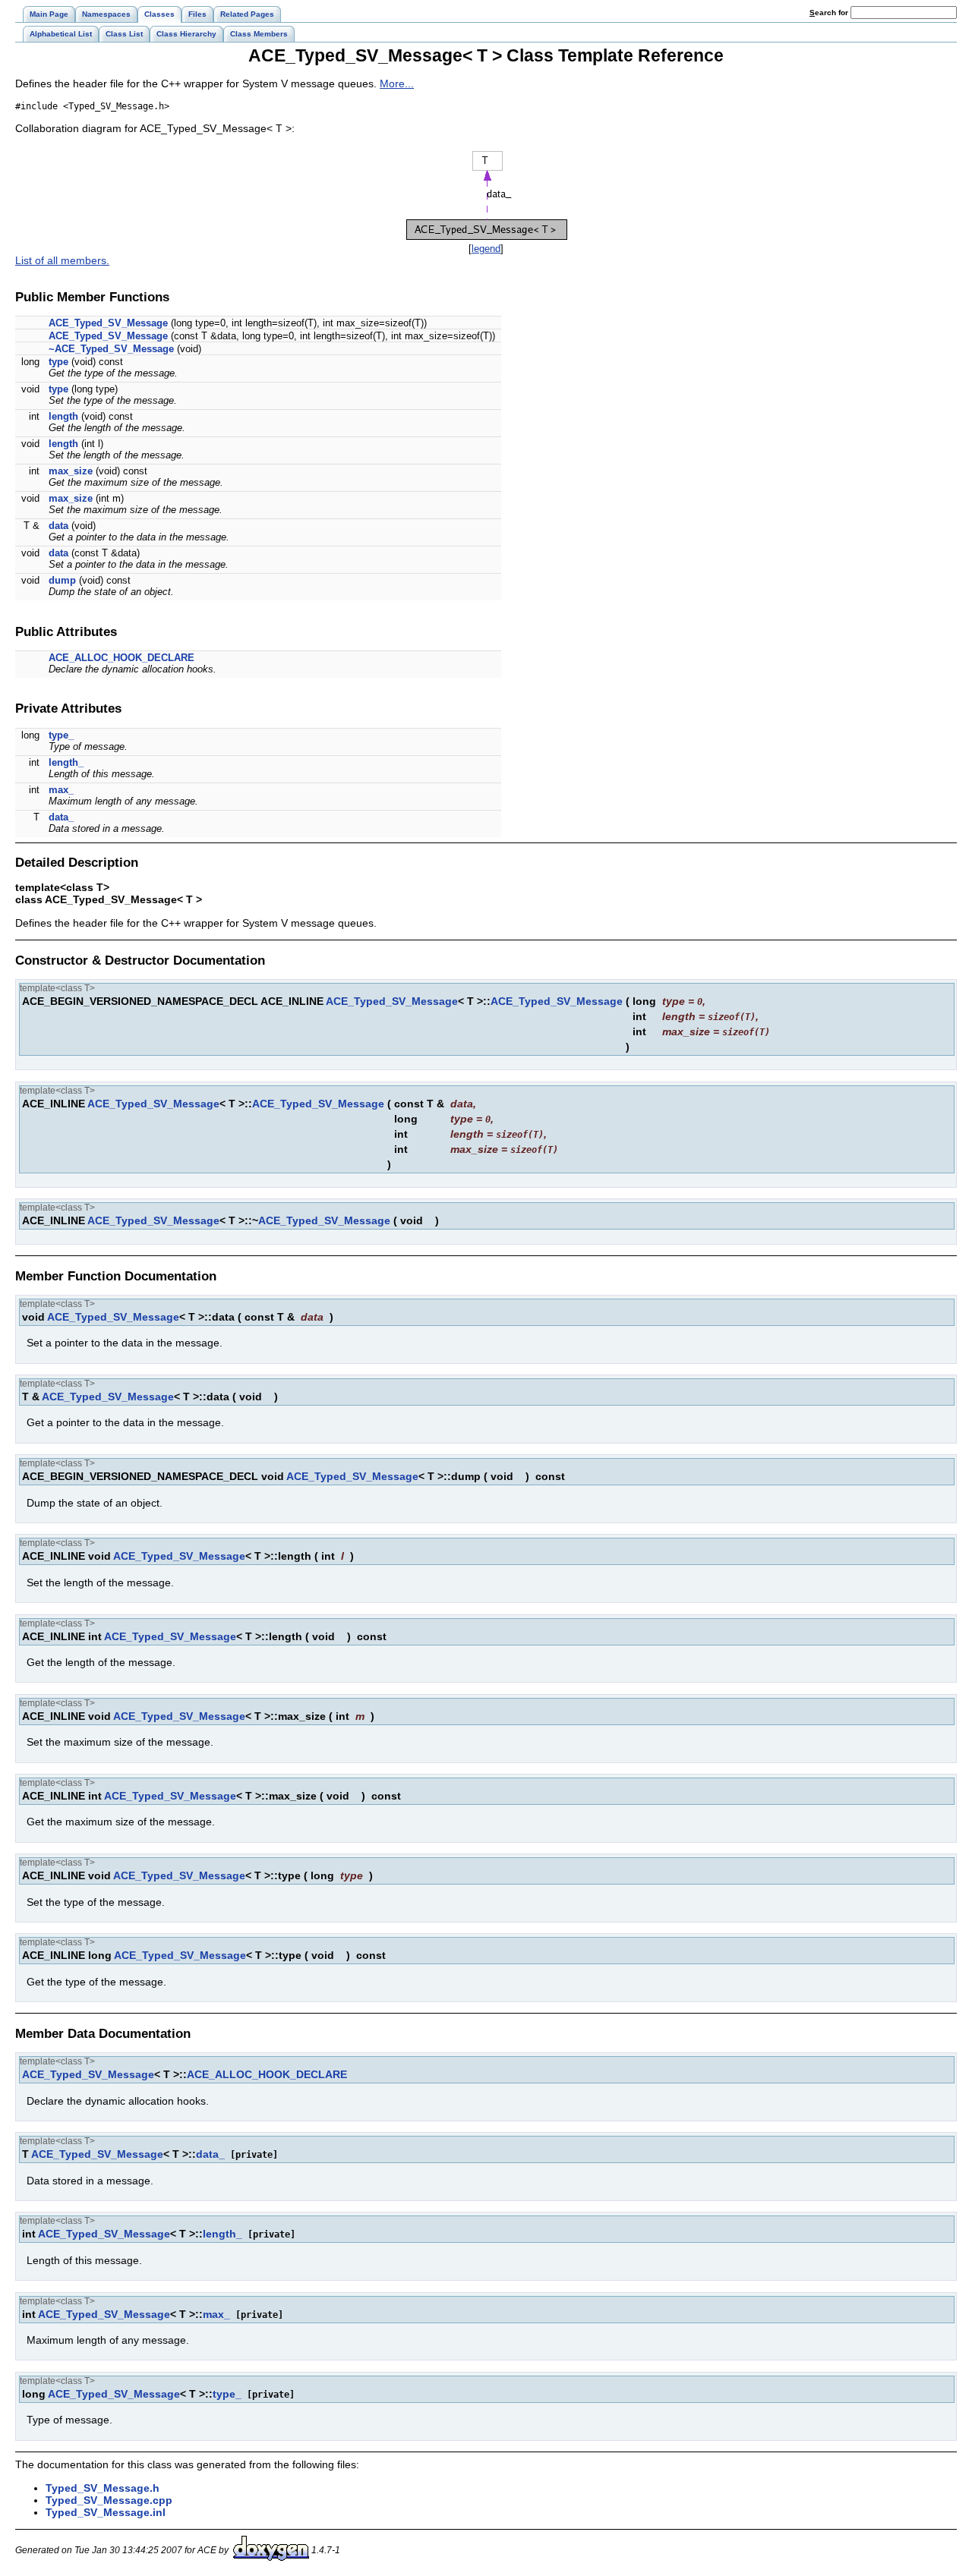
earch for (830, 13)
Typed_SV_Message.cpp (109, 2500)
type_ (61, 735)
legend (486, 249)
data (58, 526)
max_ (61, 790)
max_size (71, 471)
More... (397, 83)
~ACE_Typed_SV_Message (111, 349)
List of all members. (62, 260)
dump (62, 580)
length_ (66, 762)
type (58, 362)
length (63, 416)
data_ (61, 817)
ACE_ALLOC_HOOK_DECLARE (121, 658)
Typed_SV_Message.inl (106, 2512)
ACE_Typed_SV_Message (108, 323)
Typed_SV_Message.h (103, 2488)
